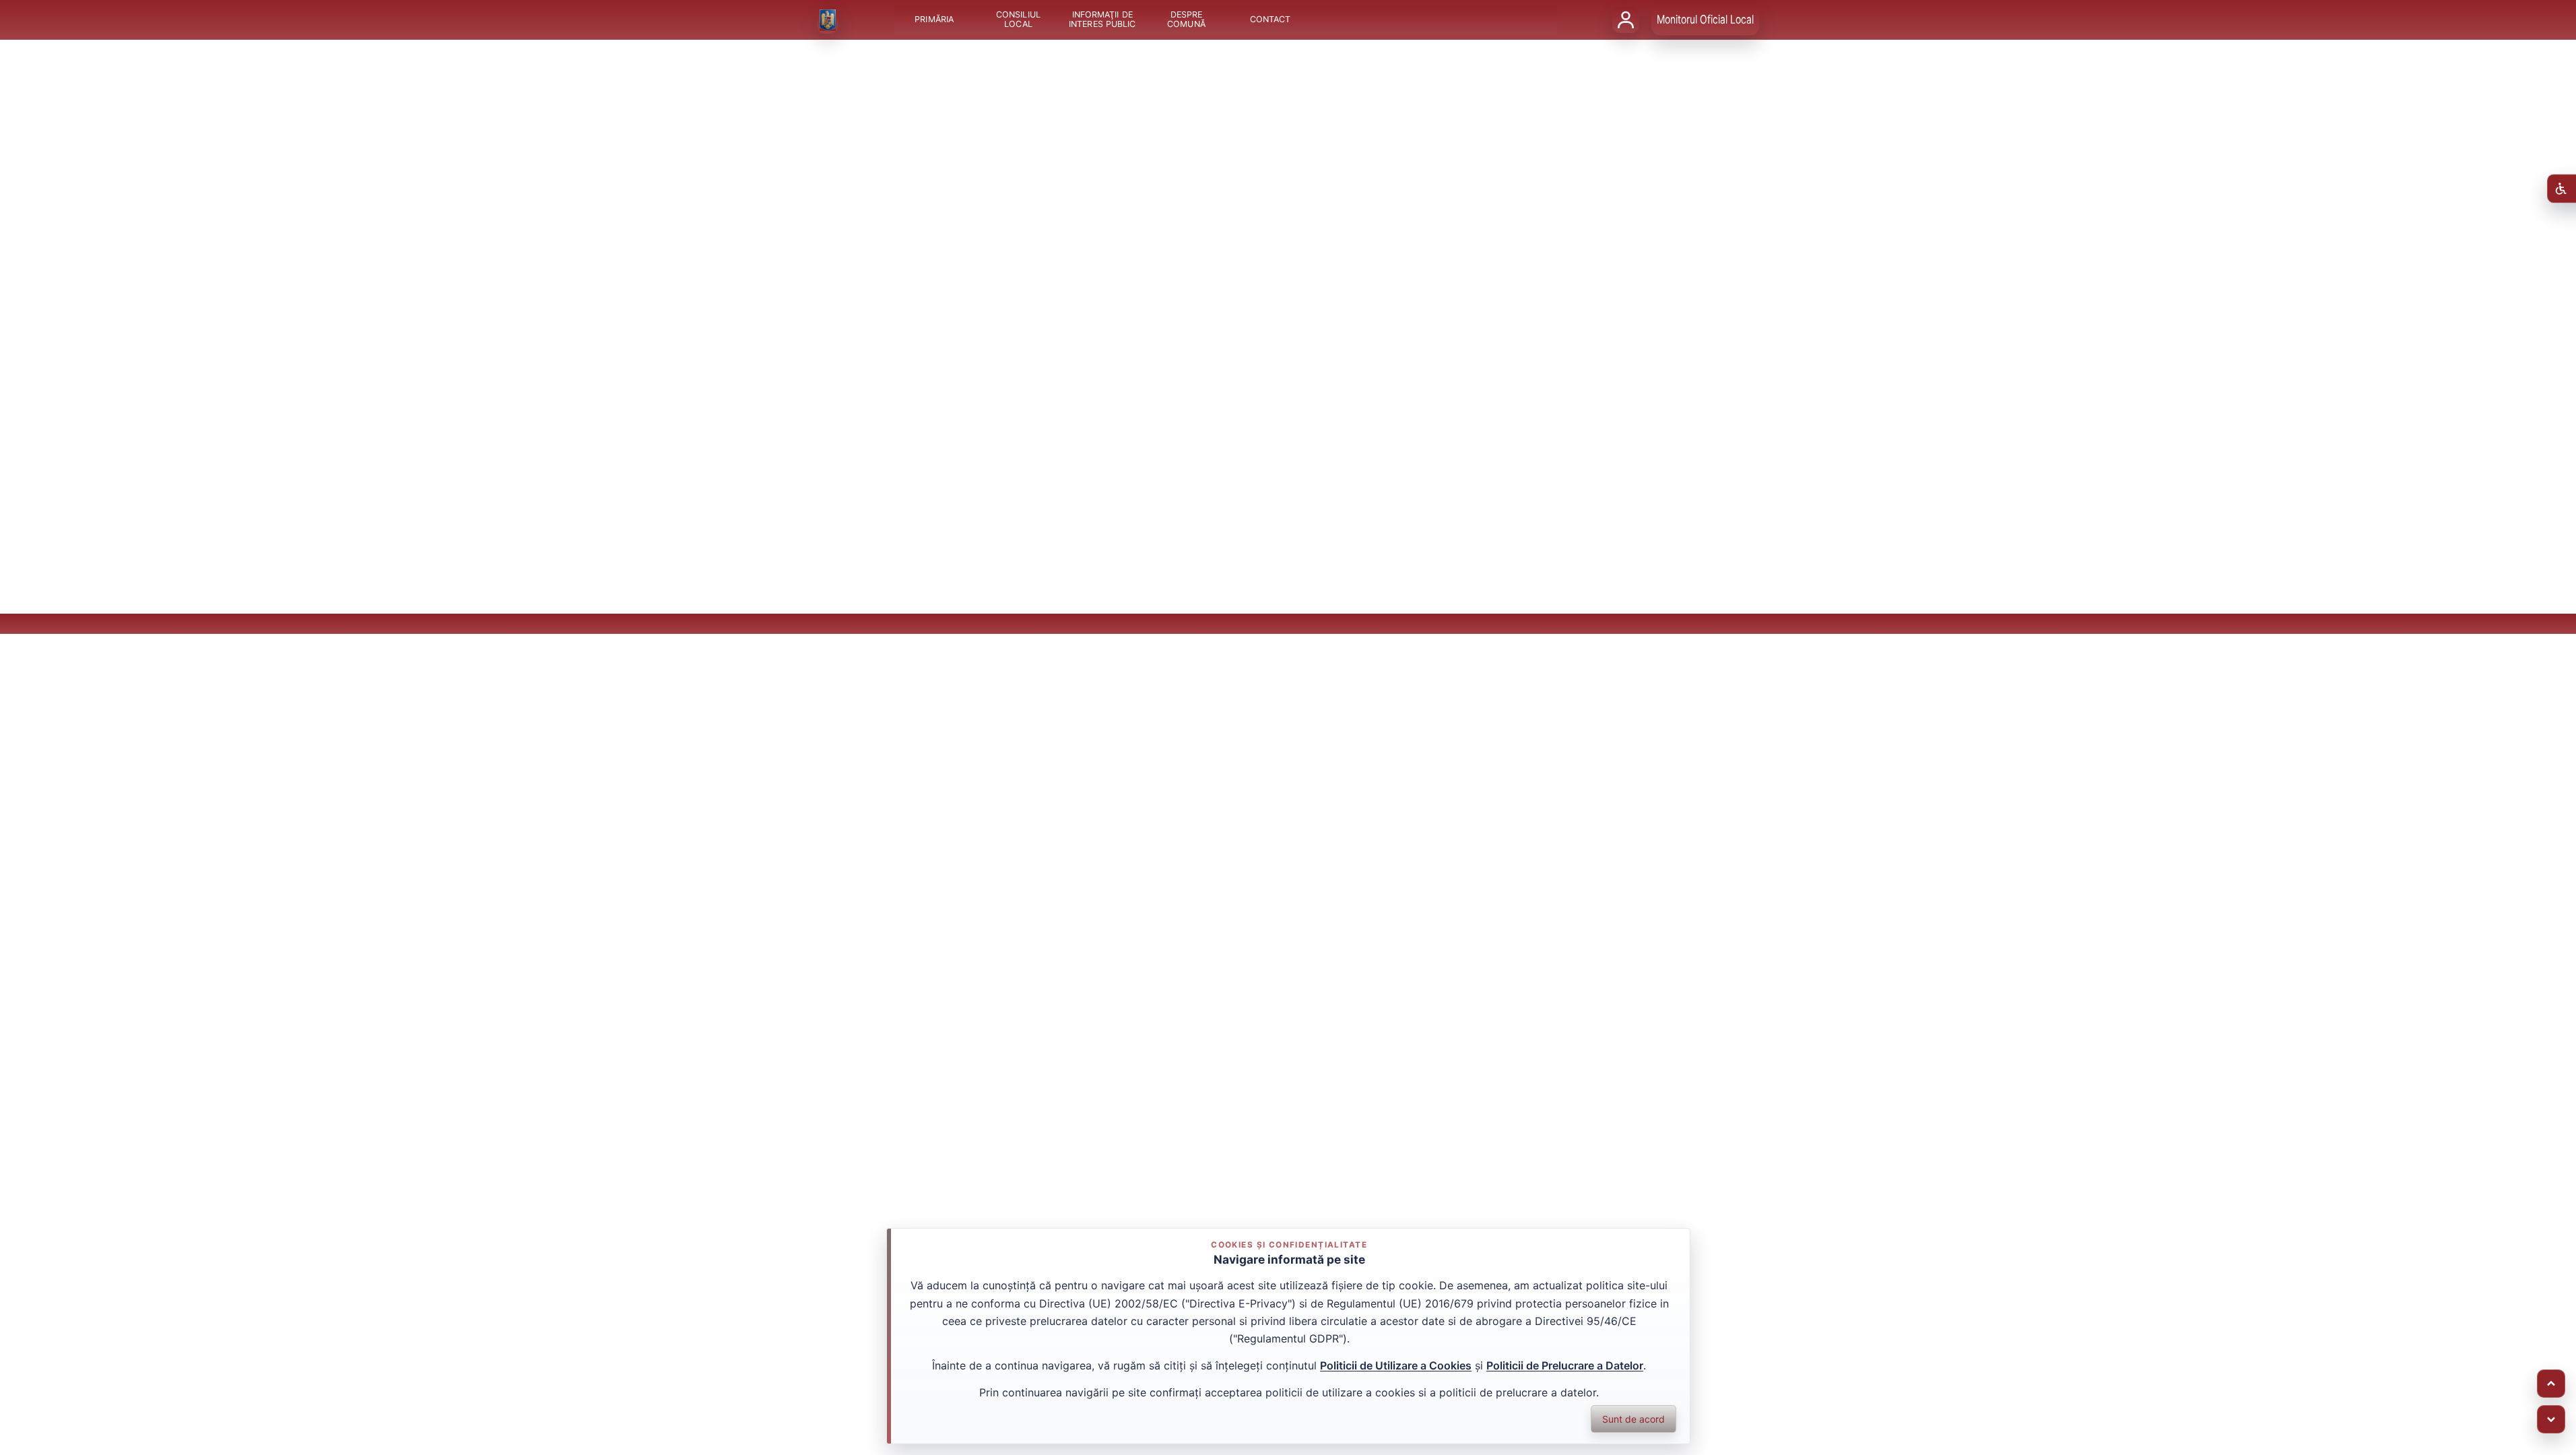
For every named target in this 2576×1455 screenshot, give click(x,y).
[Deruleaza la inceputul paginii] (2551, 1384)
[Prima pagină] (828, 20)
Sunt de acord (1633, 1419)
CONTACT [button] (1270, 20)
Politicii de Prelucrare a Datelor (1565, 1365)
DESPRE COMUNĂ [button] (1186, 20)
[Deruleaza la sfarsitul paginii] (2551, 1419)
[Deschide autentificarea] (1626, 20)
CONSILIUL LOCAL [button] (1018, 20)
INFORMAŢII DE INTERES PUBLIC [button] (1102, 20)
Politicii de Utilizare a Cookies (1396, 1365)
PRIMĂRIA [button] (934, 20)
